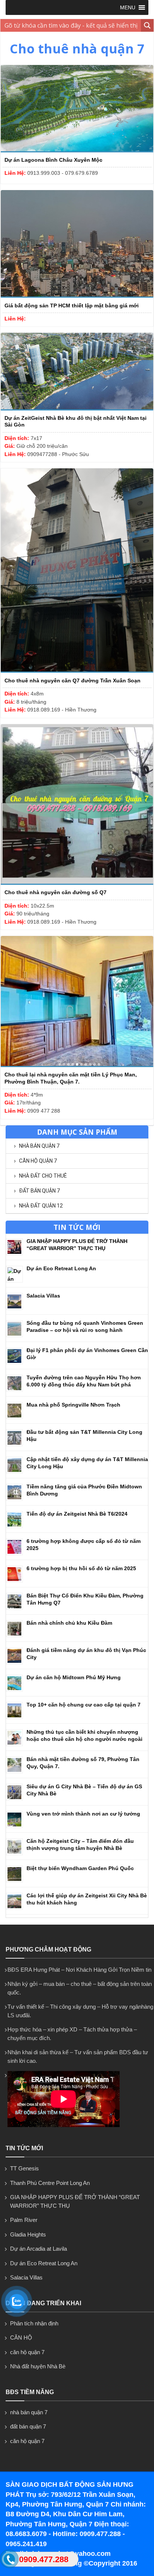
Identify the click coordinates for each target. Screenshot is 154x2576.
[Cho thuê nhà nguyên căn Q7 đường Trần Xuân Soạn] (77, 671)
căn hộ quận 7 (38, 1161)
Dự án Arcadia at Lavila (38, 2249)
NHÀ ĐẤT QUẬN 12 (41, 1206)
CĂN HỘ (21, 2338)
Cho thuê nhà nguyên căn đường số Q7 (56, 892)
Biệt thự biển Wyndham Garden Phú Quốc (80, 1868)
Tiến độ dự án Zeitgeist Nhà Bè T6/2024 (77, 1514)
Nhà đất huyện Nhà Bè (38, 2366)
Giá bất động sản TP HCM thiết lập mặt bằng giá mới (72, 306)
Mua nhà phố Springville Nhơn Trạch (73, 1405)
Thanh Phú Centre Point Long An (50, 2183)
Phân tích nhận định (34, 2323)
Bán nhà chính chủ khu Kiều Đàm (69, 1623)
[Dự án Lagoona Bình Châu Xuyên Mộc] (77, 151)
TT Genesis (24, 2168)
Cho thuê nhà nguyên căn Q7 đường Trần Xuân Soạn (73, 681)
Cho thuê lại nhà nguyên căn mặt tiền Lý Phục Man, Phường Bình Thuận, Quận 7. (71, 1078)
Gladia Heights (28, 2234)
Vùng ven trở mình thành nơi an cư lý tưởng (83, 1814)
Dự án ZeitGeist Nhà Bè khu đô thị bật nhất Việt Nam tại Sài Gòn (76, 421)
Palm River (24, 2220)
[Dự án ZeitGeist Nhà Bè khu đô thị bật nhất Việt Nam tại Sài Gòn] (77, 409)
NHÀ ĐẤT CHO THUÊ (43, 1176)
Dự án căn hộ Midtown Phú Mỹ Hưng (74, 1677)
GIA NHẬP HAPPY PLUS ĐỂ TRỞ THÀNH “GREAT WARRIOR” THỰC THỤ (75, 2201)
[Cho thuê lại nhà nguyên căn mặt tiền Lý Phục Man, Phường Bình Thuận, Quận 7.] (77, 1065)
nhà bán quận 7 (39, 1146)
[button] (128, 7)
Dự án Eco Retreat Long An (61, 1268)
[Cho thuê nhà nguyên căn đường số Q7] (77, 883)
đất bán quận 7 (39, 1191)
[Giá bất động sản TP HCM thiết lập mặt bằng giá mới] (77, 296)
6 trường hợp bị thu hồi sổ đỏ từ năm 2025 (81, 1568)
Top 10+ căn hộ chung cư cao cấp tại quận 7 (84, 1705)
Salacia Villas (43, 1296)
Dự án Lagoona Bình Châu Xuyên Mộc (53, 160)
